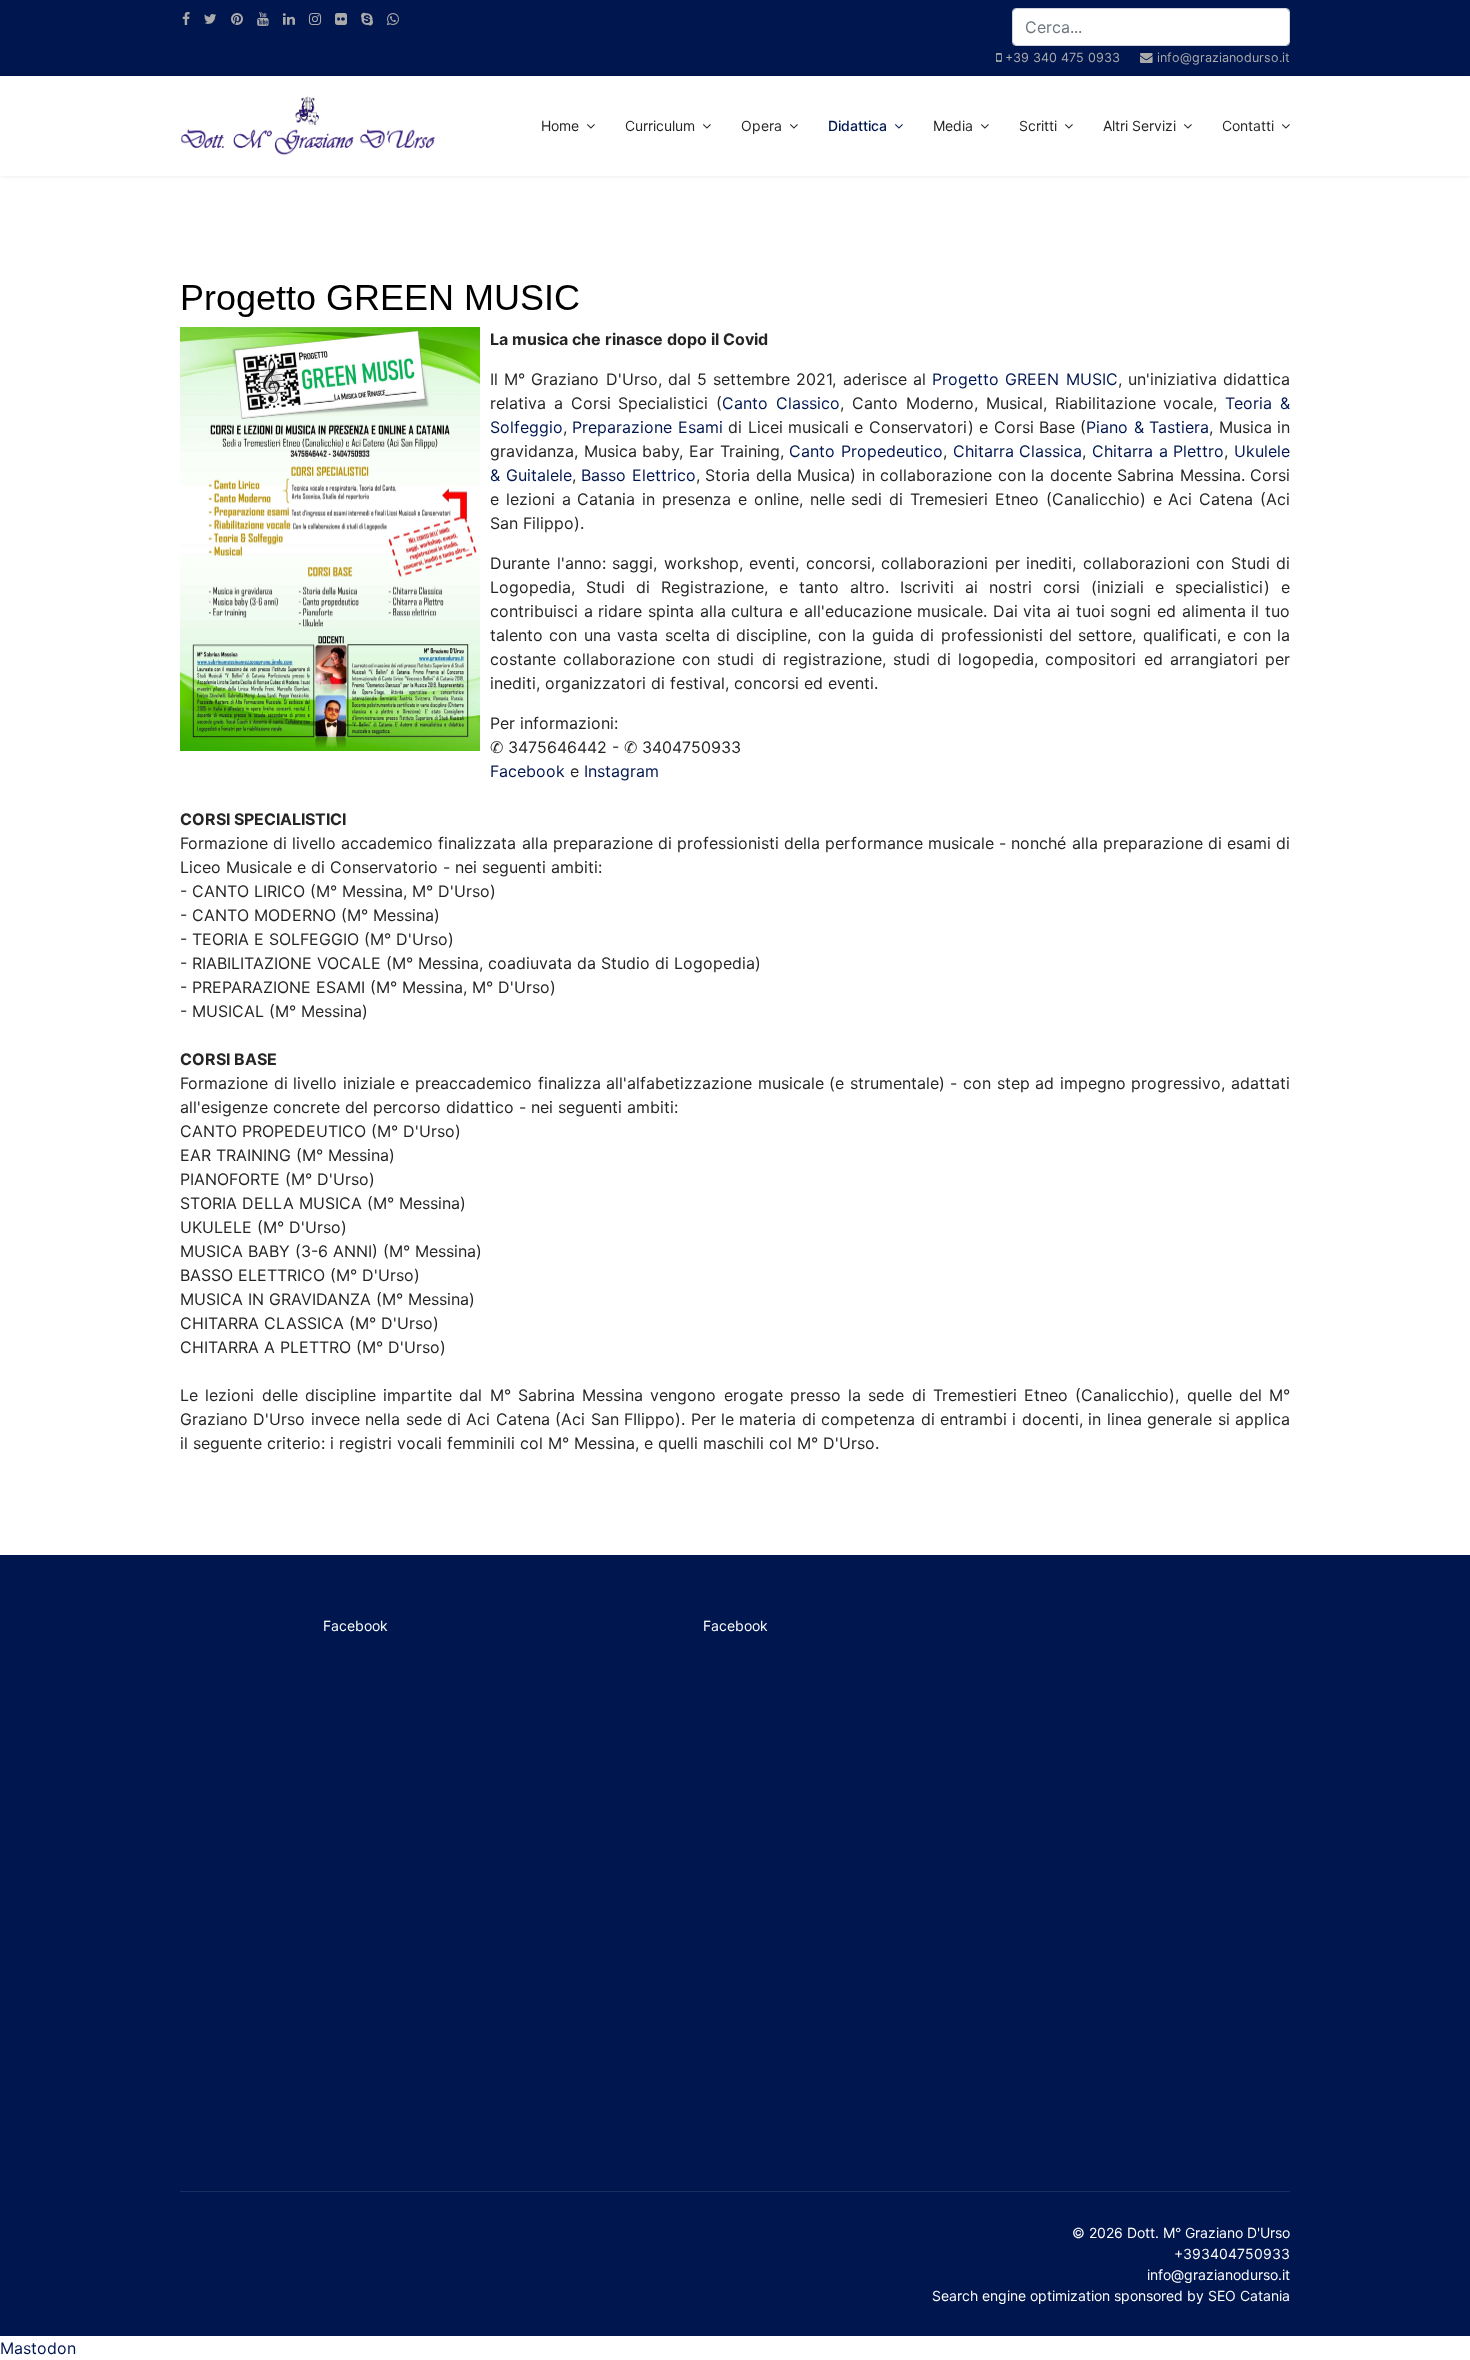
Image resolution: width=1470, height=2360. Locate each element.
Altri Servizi (1139, 125)
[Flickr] (341, 18)
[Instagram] (315, 18)
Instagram (621, 771)
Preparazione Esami (647, 427)
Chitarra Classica (1018, 451)
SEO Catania (1249, 2295)
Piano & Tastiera (1147, 427)
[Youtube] (263, 18)
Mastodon (38, 2348)
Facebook (527, 771)
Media (953, 125)
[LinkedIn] (289, 18)
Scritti (1038, 125)
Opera (761, 125)
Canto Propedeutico (866, 451)
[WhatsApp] (393, 18)
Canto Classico (781, 403)
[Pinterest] (237, 18)
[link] (1024, 379)
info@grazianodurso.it (1223, 57)
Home (560, 125)
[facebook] (186, 18)
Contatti (1248, 125)
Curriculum (660, 125)
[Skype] (367, 18)
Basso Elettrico (638, 475)
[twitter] (210, 18)
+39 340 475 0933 (1062, 57)
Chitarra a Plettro (1158, 451)
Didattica (857, 125)
